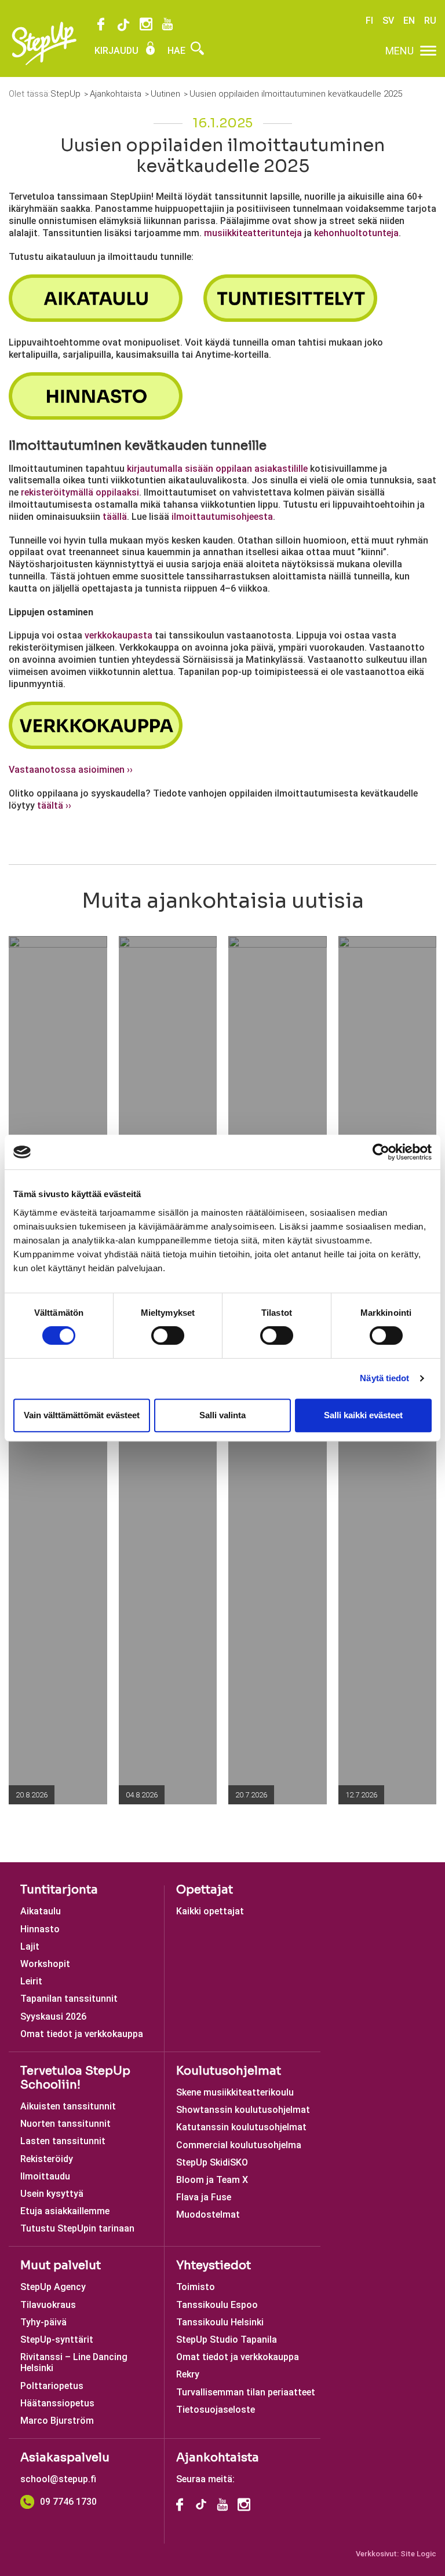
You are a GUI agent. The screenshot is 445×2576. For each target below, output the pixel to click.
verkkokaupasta (118, 635)
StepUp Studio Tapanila (227, 2340)
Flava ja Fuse (204, 2197)
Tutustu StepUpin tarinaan (77, 2228)
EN (409, 21)
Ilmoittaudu (45, 2176)
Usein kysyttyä (52, 2194)
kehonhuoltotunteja (356, 233)
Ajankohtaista (218, 2458)
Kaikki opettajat (210, 1911)
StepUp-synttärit (57, 2340)
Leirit (31, 1981)
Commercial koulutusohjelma (239, 2145)
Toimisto (196, 2287)
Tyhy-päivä (43, 2322)
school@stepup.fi (58, 2479)
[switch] (168, 1335)
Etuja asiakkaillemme (65, 2211)
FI (369, 21)
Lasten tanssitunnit (63, 2141)
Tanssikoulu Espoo (217, 2305)
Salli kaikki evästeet (363, 1415)
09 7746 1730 (68, 2502)
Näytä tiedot (384, 1378)
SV (388, 21)
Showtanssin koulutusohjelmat (243, 2110)
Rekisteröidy (47, 2159)
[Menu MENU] (428, 51)
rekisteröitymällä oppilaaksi (80, 492)
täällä (115, 517)
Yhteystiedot (214, 2265)
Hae (178, 51)
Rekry (188, 2374)
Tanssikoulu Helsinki (220, 2322)
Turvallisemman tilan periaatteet (246, 2392)
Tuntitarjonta (59, 1890)
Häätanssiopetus (57, 2403)
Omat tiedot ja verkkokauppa (82, 2034)
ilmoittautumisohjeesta (222, 517)
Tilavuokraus (48, 2305)
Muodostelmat (208, 2214)
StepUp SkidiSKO (212, 2162)
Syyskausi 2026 (53, 2017)
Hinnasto (40, 1929)
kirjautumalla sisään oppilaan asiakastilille (217, 469)
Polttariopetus (52, 2386)
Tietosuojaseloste (216, 2410)
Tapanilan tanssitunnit (69, 1999)
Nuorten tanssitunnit (65, 2124)
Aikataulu (41, 1911)
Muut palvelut (61, 2265)
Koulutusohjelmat (229, 2071)
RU (430, 21)
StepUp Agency (53, 2287)
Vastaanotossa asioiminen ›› (71, 770)
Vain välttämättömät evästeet (82, 1415)
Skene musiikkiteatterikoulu (235, 2092)
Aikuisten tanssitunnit (68, 2106)
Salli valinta (222, 1415)
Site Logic (418, 2554)
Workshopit (45, 1964)
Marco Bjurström (57, 2421)
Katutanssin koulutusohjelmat (241, 2127)
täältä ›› (54, 806)
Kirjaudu (118, 51)
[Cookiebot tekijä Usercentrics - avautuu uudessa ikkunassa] (381, 1152)
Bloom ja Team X (212, 2180)
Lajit (30, 1946)
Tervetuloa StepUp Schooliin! (75, 2078)
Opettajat (205, 1890)
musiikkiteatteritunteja (253, 233)
